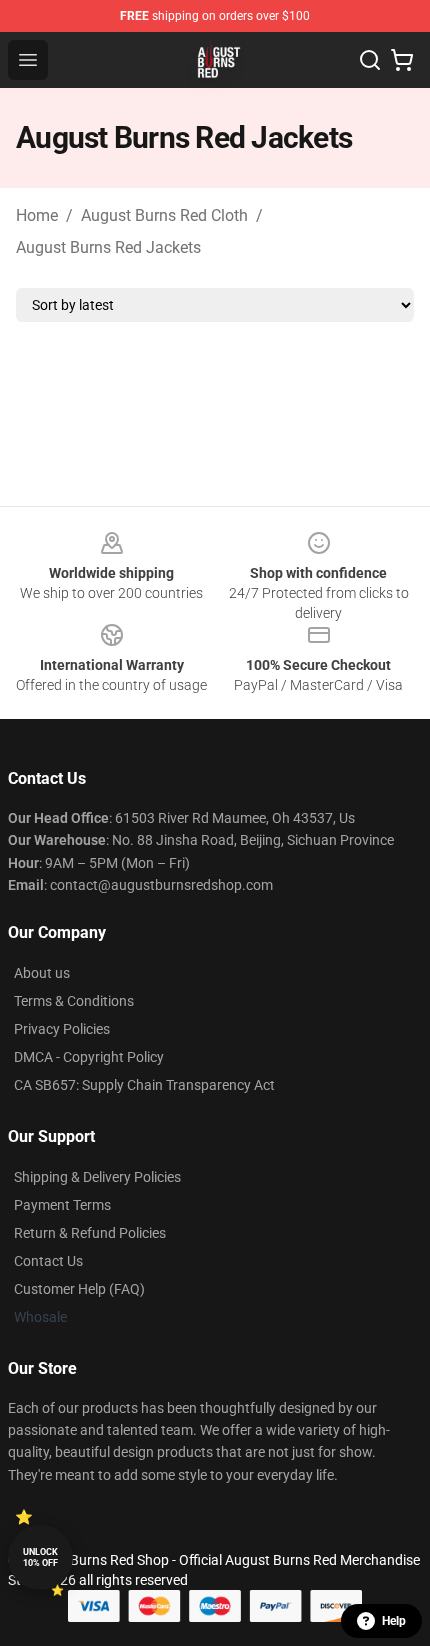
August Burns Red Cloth (164, 215)
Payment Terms (62, 1205)
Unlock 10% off (40, 1557)
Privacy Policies (62, 1029)
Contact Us (48, 1261)
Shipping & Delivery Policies (97, 1177)
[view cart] (402, 60)
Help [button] (394, 1621)
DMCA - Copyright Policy (89, 1057)
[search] (370, 60)
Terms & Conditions (74, 1001)
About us (42, 973)
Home (37, 215)
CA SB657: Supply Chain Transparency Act (144, 1085)
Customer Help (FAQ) (79, 1289)
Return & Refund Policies (90, 1233)
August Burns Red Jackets (108, 247)
